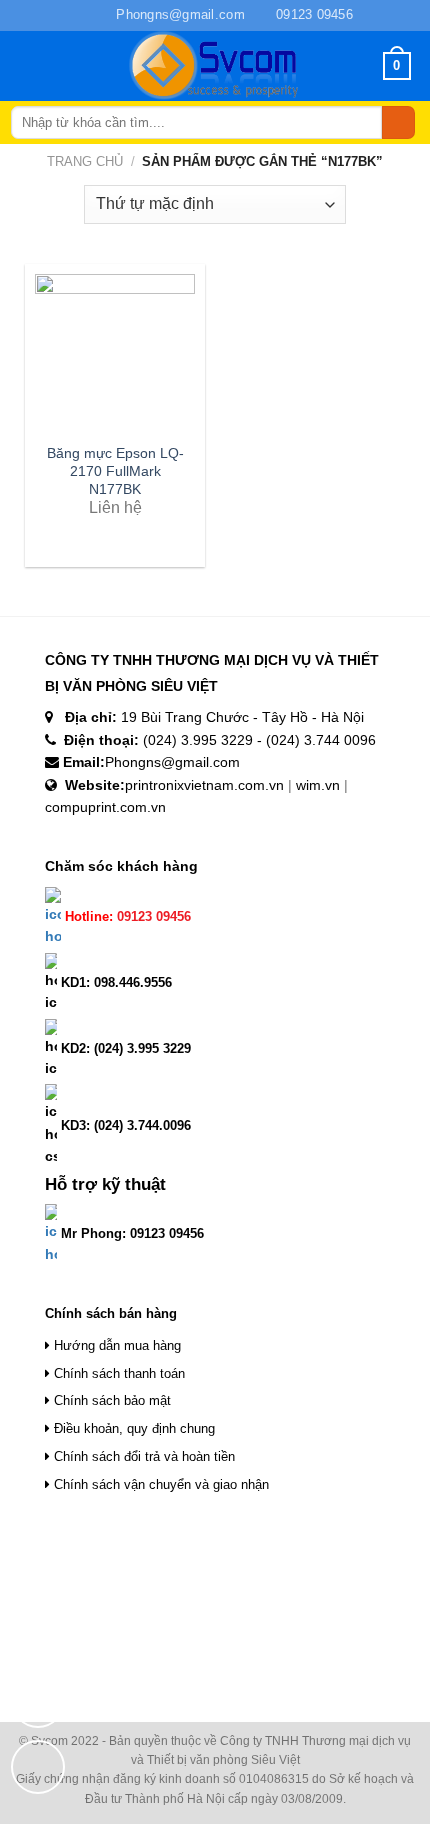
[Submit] (398, 123)
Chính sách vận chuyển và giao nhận (159, 1484)
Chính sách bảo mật (110, 1400)
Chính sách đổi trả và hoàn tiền (142, 1456)
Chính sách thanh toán (117, 1373)
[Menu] (38, 65)
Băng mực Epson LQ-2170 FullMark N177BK (115, 471)
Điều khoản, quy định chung (132, 1428)
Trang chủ (85, 161)
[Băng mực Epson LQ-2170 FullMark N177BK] (115, 354)
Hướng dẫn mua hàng (115, 1345)
